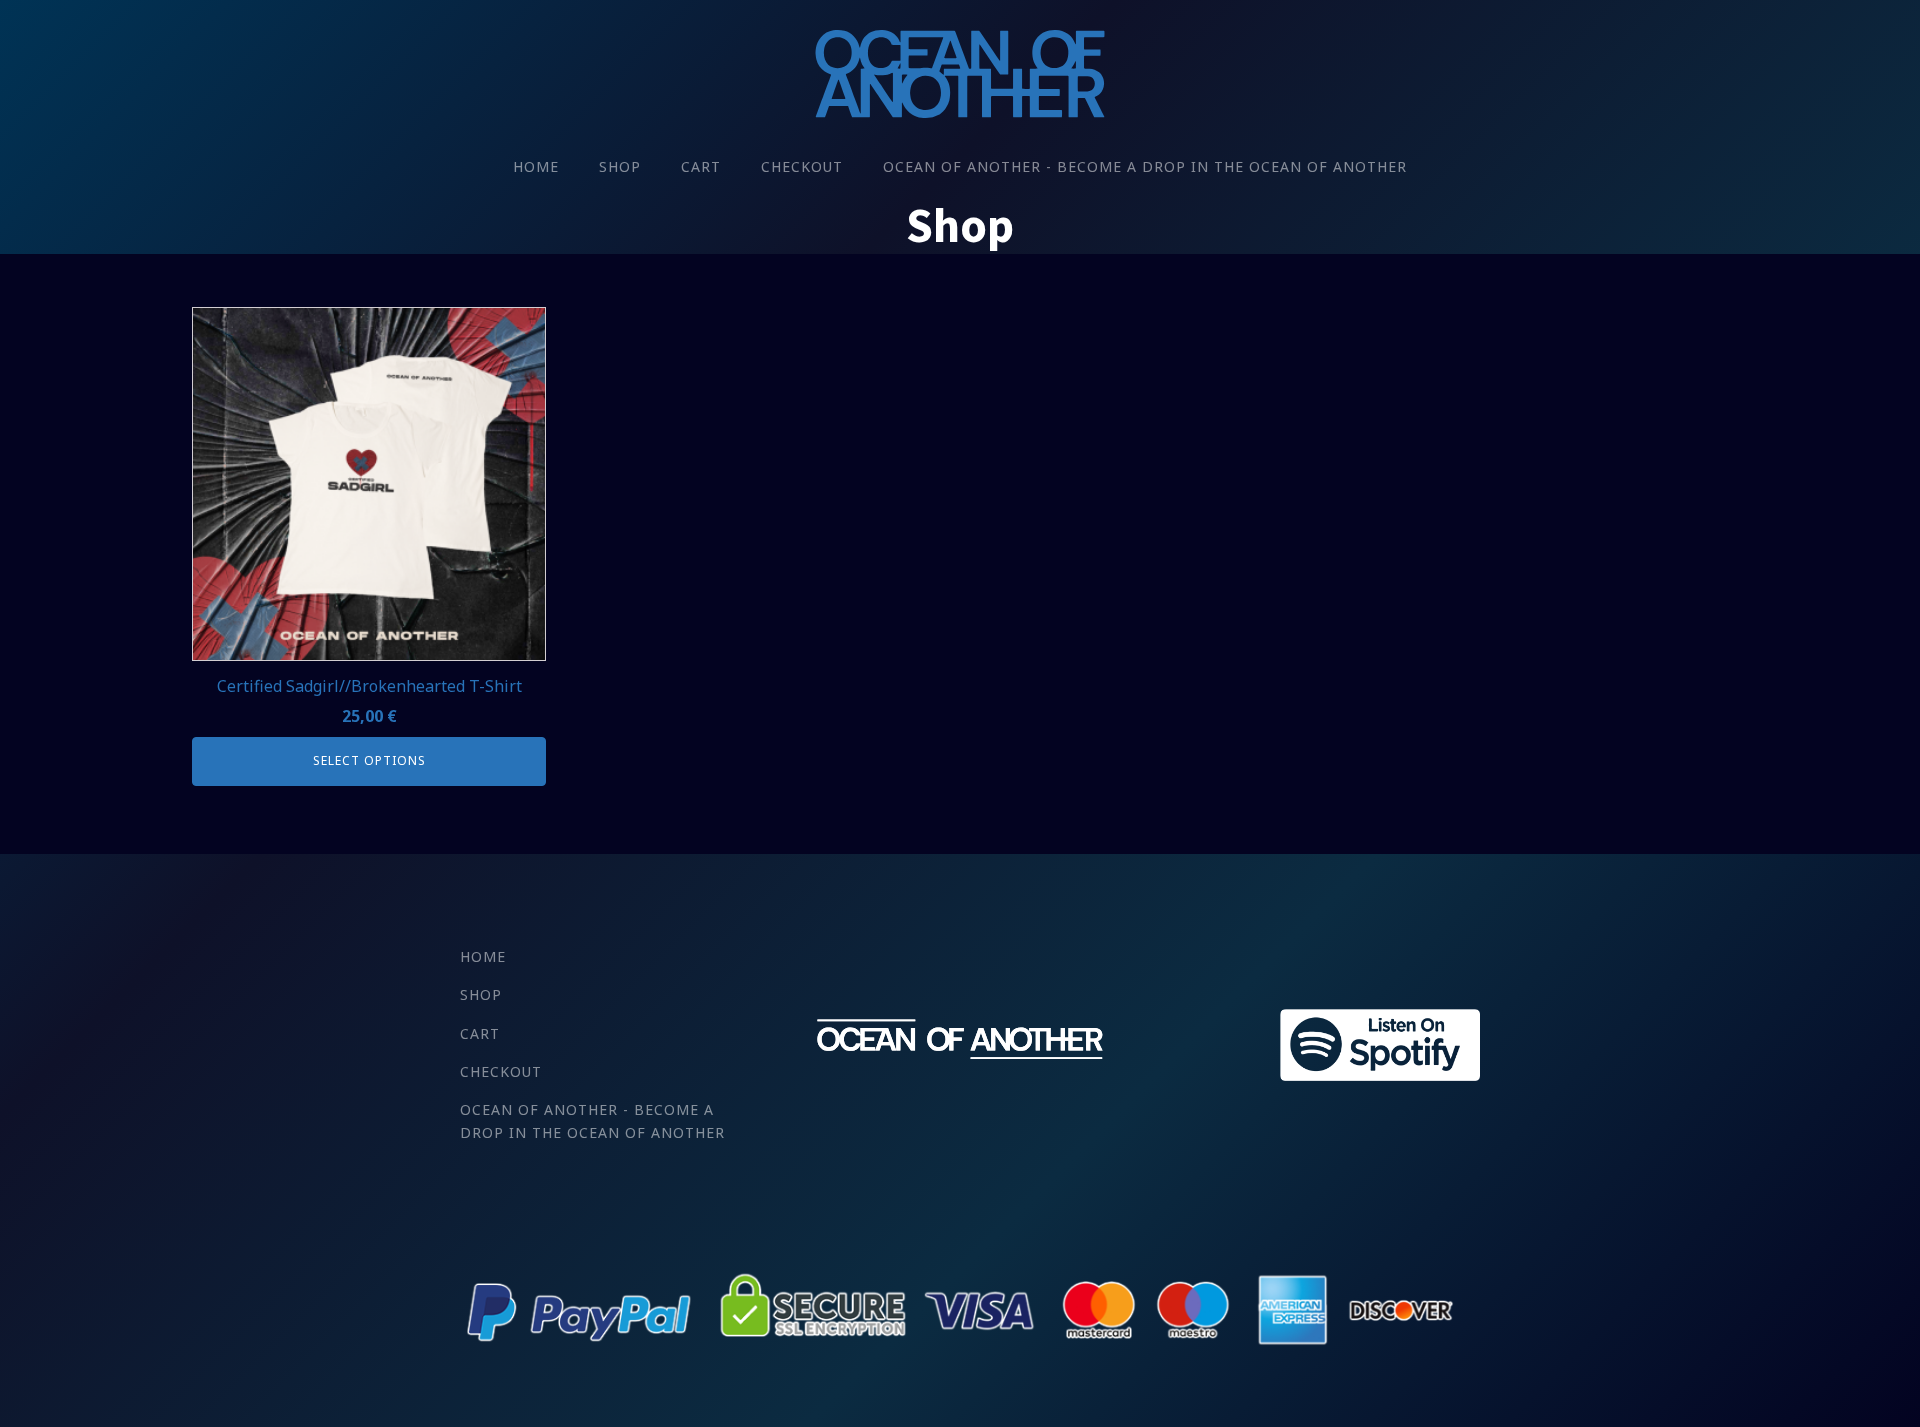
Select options (369, 760)
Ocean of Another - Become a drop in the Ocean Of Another (1145, 166)
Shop (620, 166)
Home (536, 166)
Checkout (802, 166)
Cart (701, 166)
